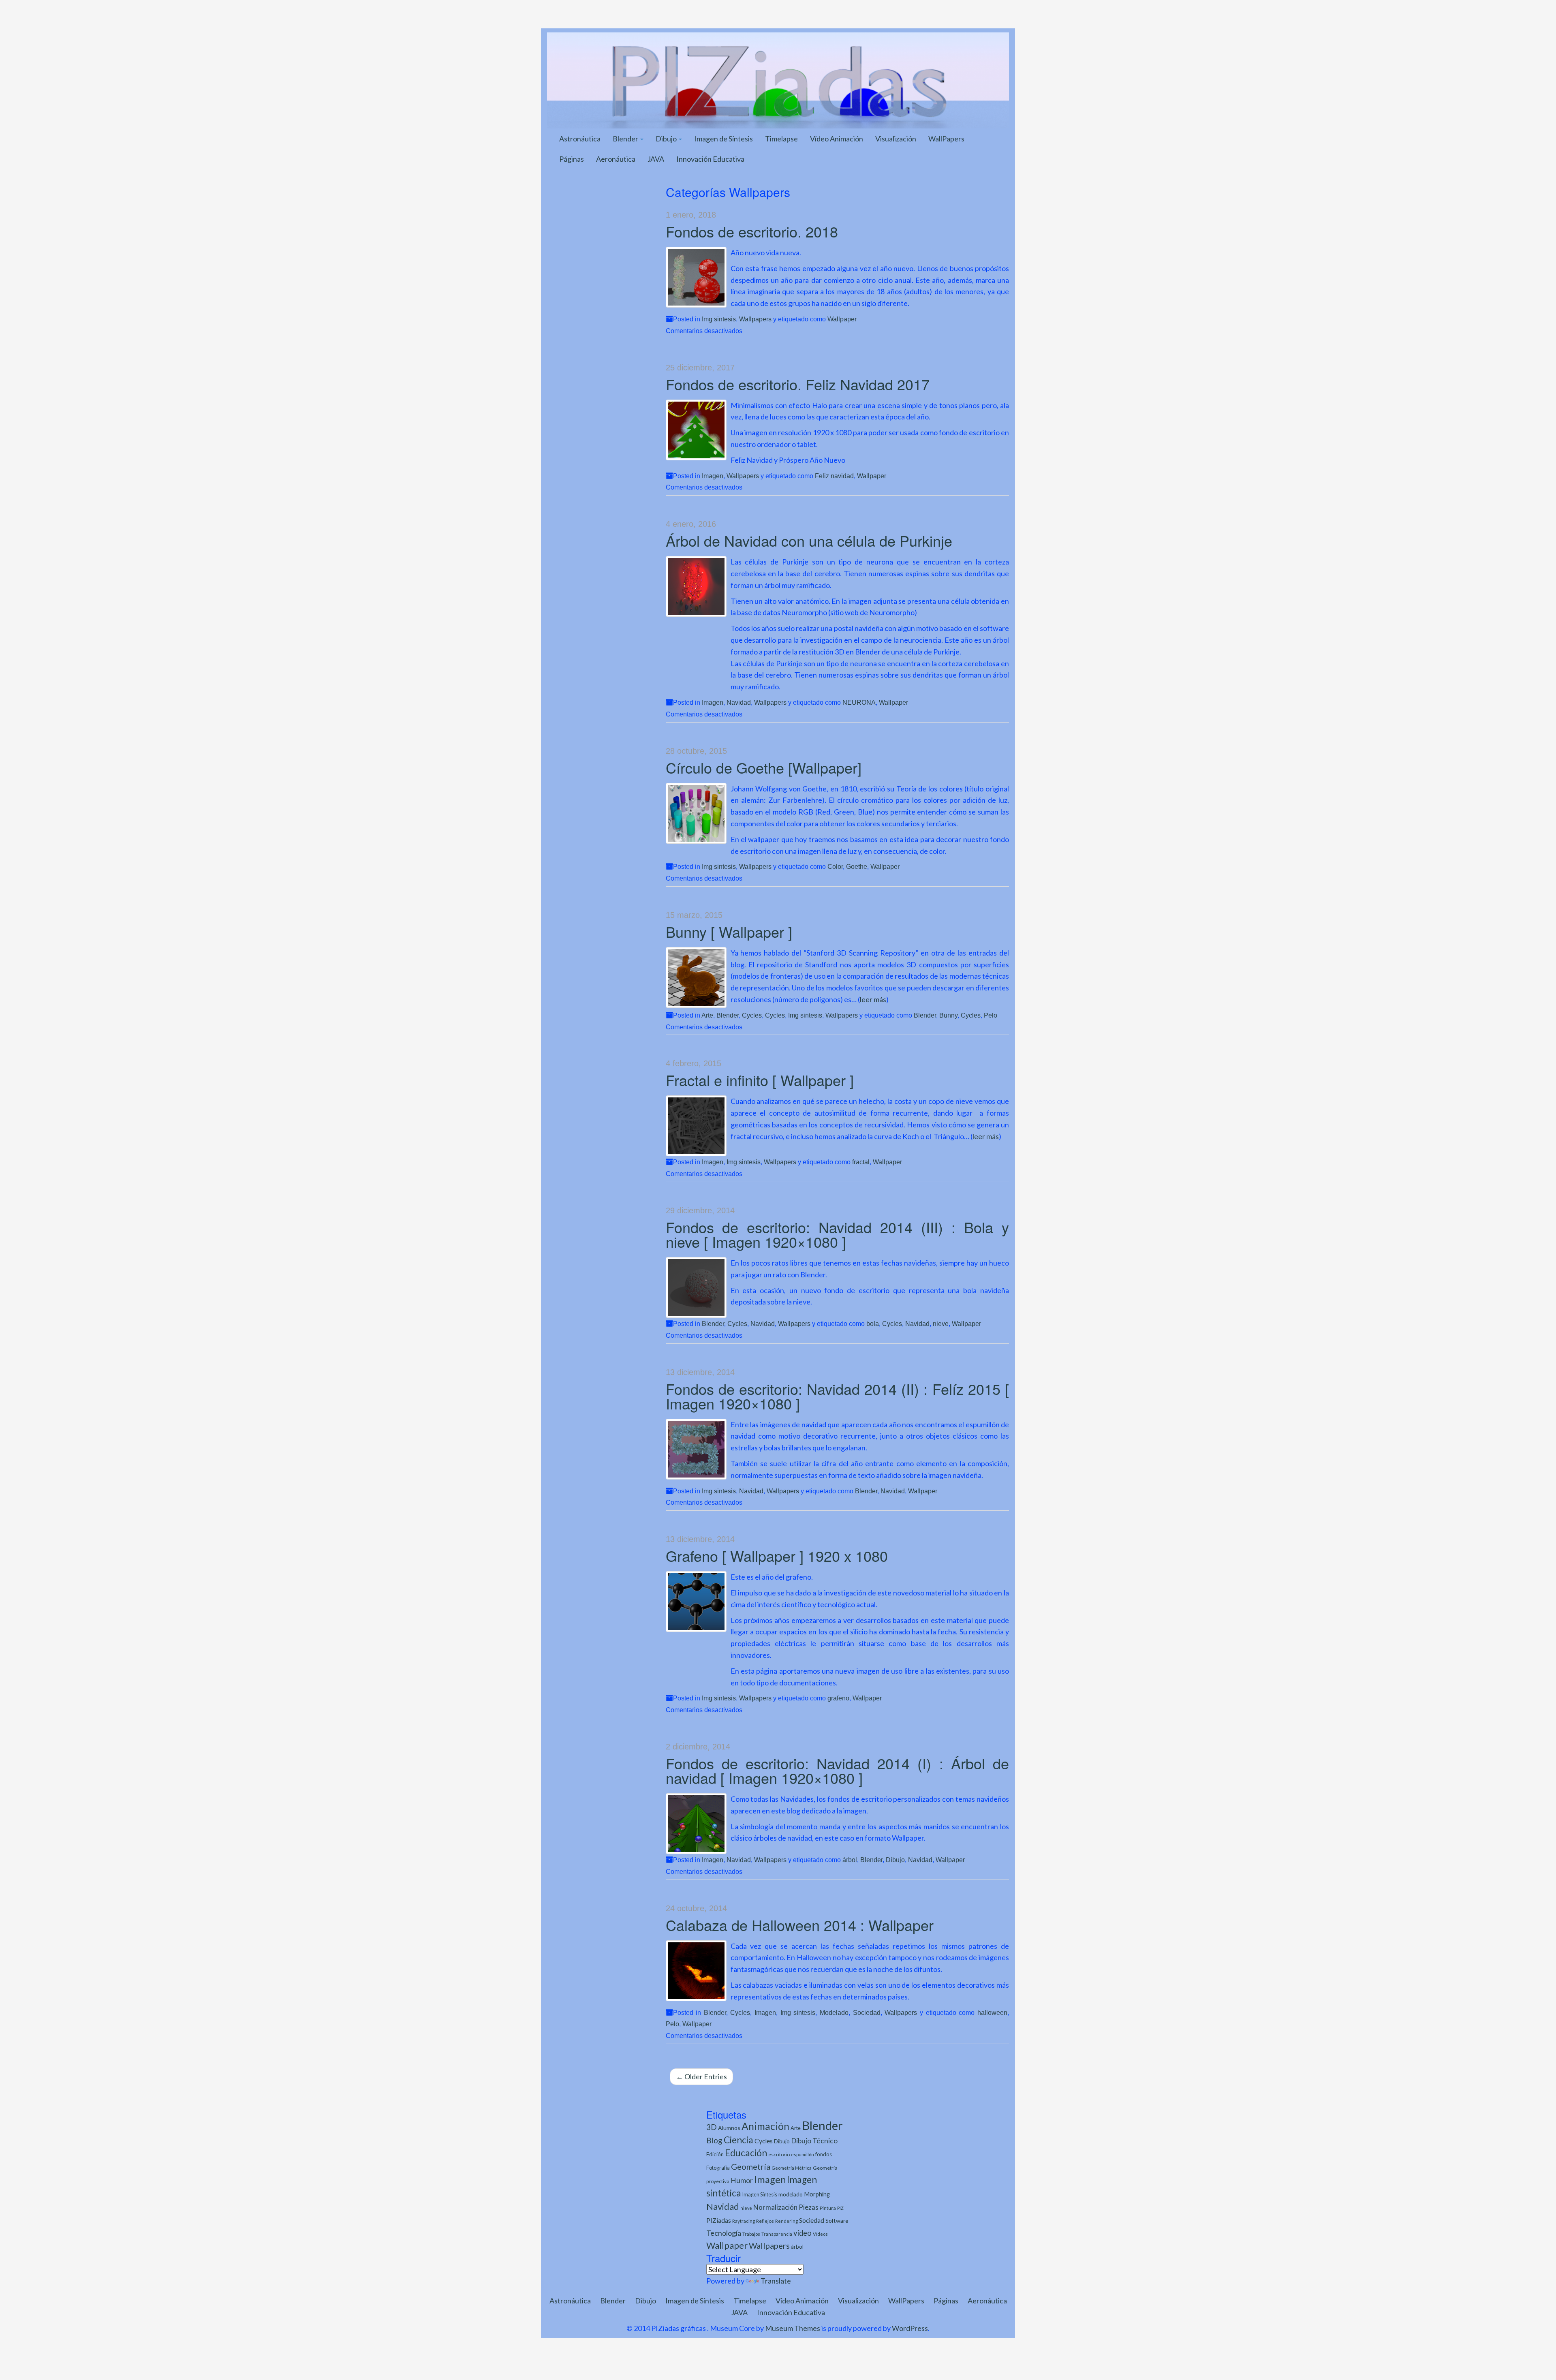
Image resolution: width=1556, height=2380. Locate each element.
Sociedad (867, 2012)
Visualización (896, 139)
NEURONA (859, 702)
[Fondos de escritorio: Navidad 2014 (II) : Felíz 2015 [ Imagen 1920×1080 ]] (696, 1449)
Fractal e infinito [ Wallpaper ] (760, 1080)
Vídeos (820, 2234)
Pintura (828, 2208)
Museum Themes (793, 2328)
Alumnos (729, 2128)
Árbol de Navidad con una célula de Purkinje (809, 540)
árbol (850, 1860)
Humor (742, 2180)
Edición (715, 2154)
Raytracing (744, 2221)
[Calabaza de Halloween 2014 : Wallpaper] (696, 1971)
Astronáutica (580, 139)
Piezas (809, 2207)
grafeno (838, 1698)
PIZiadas (719, 2220)
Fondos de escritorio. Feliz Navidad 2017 (798, 384)
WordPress (910, 2328)
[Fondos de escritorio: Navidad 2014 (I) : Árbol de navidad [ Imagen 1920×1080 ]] (696, 1824)
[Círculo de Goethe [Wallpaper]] (696, 813)
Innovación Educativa (710, 159)
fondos (824, 2154)
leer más (873, 999)
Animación (765, 2126)
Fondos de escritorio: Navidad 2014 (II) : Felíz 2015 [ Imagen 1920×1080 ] (838, 1396)
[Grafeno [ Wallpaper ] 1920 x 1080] (696, 1602)
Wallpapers (755, 319)
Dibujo (667, 139)
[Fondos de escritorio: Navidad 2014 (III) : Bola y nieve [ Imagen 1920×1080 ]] (696, 1287)
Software (837, 2221)
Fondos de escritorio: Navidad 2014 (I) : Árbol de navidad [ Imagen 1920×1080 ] (838, 1770)
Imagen (713, 476)
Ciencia (738, 2140)
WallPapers (946, 139)
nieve (941, 1324)
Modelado (834, 2012)
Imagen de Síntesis (723, 139)
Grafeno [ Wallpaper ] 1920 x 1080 (777, 1556)
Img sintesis (719, 319)
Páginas (572, 159)
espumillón (803, 2154)
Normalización (775, 2207)
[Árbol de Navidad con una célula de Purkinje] (696, 586)
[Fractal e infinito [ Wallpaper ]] (696, 1126)
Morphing (817, 2194)
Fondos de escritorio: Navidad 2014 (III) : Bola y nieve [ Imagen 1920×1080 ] (838, 1234)
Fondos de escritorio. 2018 (752, 231)
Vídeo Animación (837, 139)
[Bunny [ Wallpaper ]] (696, 977)
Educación (746, 2153)
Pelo (991, 1015)
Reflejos (765, 2221)
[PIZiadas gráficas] (778, 79)
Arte (707, 1015)
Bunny (948, 1015)
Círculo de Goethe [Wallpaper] (764, 767)
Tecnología (724, 2233)
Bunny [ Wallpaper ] (729, 931)
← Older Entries (701, 2076)
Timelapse (781, 139)
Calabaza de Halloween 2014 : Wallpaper (800, 1925)
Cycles (752, 1015)
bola (873, 1324)
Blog (714, 2140)
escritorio (779, 2154)
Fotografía (718, 2168)
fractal (861, 1162)
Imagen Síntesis (760, 2195)
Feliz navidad (834, 476)
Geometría (751, 2166)
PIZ (840, 2208)
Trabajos (751, 2234)
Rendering (787, 2221)
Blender (626, 139)
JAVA (656, 159)
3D (712, 2127)
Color (835, 866)
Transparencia (777, 2234)
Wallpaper (842, 319)
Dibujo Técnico (814, 2141)
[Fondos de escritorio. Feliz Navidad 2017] (696, 430)
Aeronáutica (616, 159)
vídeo (803, 2233)
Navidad (739, 702)
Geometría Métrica (792, 2168)
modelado (791, 2194)
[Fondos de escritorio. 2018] (696, 277)
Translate (776, 2281)
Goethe (857, 866)
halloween (992, 2012)
